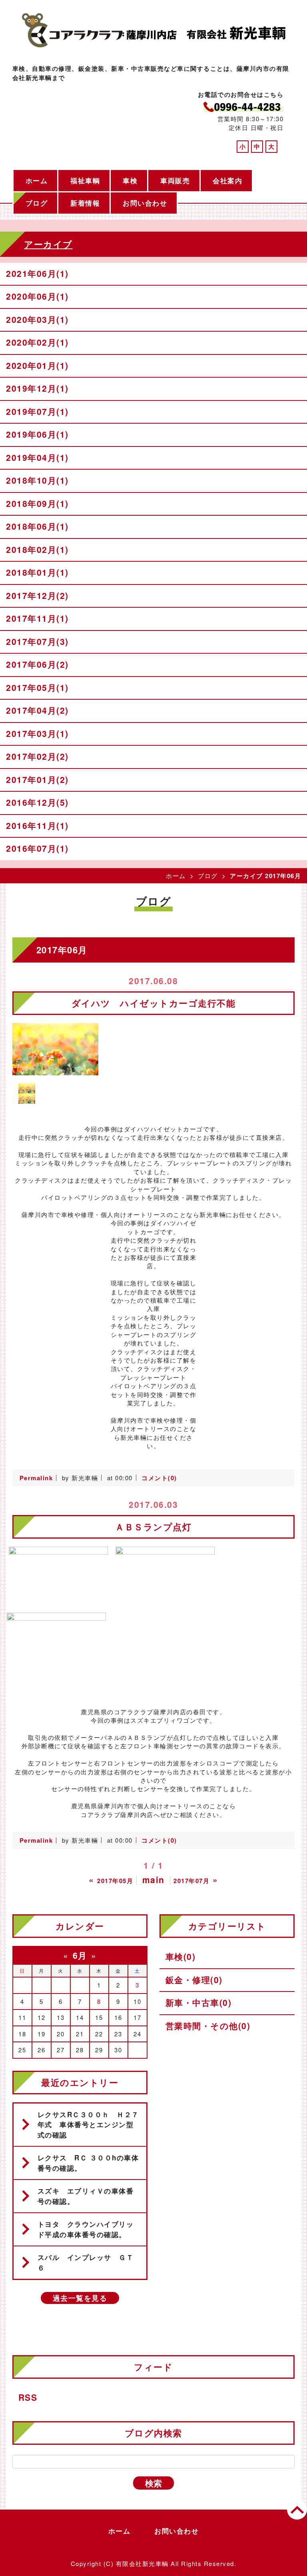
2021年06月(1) (37, 273)
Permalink (36, 1478)
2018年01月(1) (37, 572)
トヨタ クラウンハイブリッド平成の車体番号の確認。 (86, 2229)
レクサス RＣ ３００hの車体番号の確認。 (88, 2163)
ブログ (37, 203)
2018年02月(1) (37, 549)
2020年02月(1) (37, 342)
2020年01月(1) (37, 365)
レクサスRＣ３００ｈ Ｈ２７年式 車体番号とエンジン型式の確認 (88, 2125)
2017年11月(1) (37, 618)
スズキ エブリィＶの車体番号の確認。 (86, 2196)
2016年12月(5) (37, 802)
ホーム (37, 180)
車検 (130, 180)
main (153, 1879)
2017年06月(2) (37, 664)
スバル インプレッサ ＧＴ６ (86, 2262)
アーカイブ (48, 244)
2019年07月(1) (37, 411)
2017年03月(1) (37, 733)
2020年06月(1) (37, 296)
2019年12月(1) (37, 388)
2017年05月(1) (37, 687)
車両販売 (175, 180)
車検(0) (181, 1956)
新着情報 (85, 203)
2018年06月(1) (37, 526)
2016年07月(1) (37, 848)
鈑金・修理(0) (194, 1980)
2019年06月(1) (37, 434)
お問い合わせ (145, 203)
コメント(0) (159, 1478)
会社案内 (227, 180)
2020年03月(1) (37, 319)
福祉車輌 (85, 180)
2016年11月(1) (37, 825)
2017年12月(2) (37, 595)
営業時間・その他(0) (208, 2026)
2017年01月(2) (37, 779)
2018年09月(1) (37, 503)
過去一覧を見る (80, 2298)
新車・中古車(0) (199, 2002)
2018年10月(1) (37, 480)
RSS (28, 2397)
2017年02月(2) (37, 756)
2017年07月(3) (37, 641)
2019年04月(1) (37, 457)
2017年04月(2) (37, 710)
